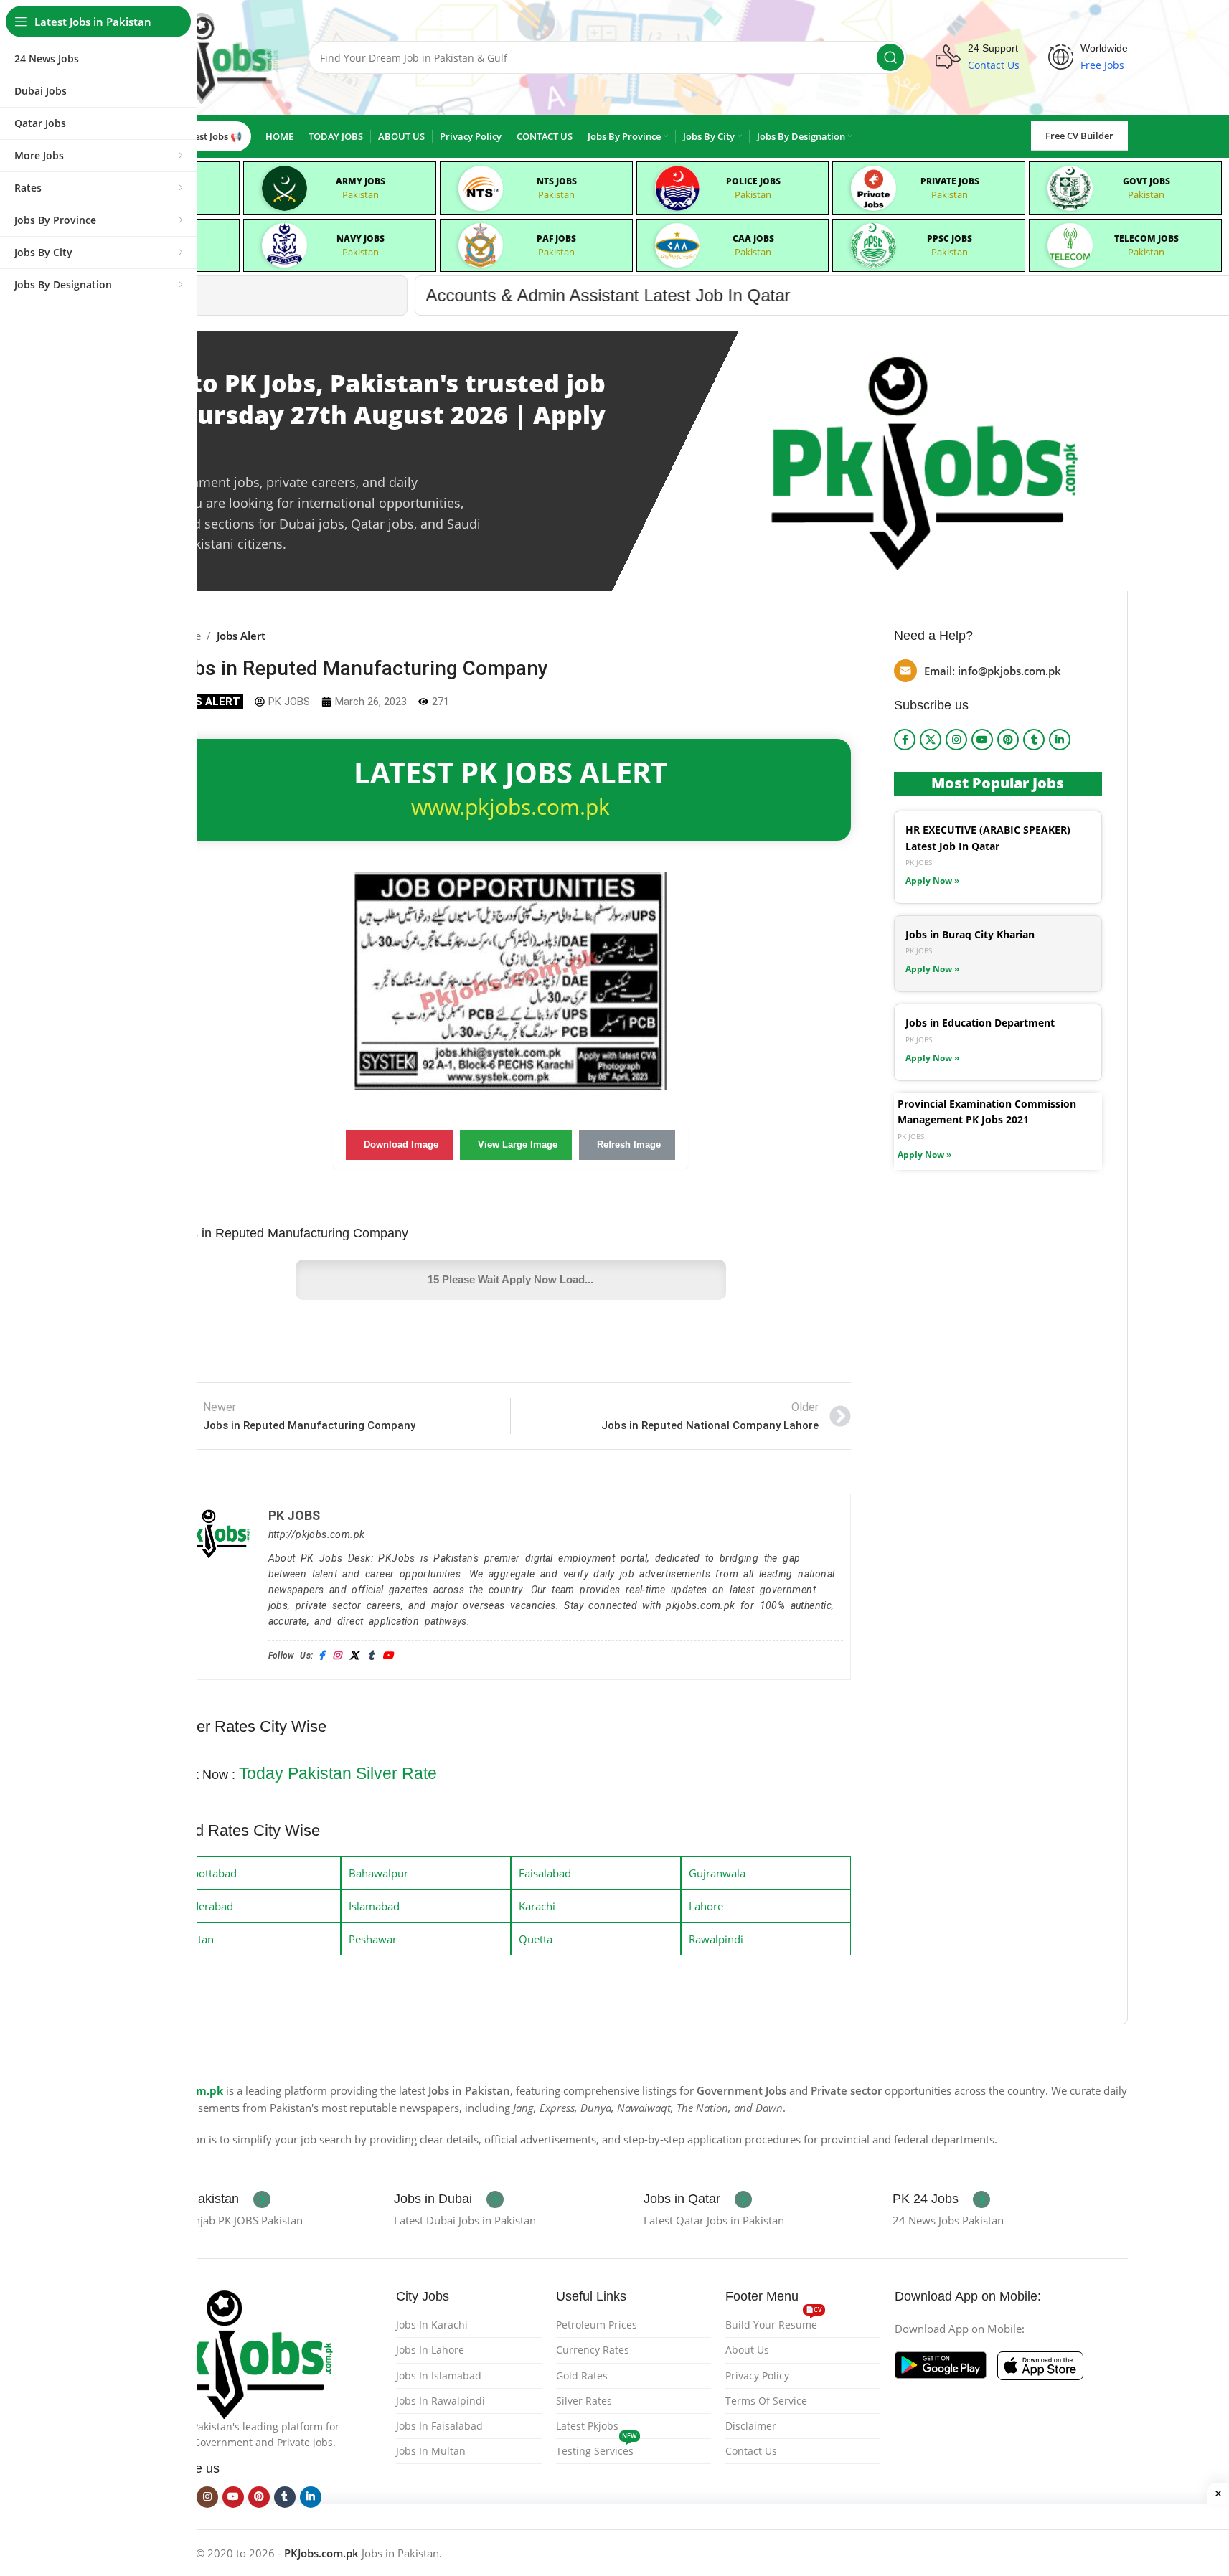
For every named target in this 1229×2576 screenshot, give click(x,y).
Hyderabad (206, 1906)
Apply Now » (932, 881)
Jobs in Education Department (980, 1023)
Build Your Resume (774, 2322)
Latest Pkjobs (587, 2426)
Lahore (706, 1906)
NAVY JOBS (361, 239)
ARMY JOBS (361, 181)
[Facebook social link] (905, 740)
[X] (354, 1656)
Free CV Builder (1079, 136)
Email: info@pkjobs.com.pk (993, 671)
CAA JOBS (753, 239)
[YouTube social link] (982, 740)
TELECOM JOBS (1146, 239)
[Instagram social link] (956, 740)
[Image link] (240, 2352)
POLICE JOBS (753, 181)
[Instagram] (337, 1656)
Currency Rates (593, 2350)
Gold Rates (582, 2376)
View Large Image (518, 1145)
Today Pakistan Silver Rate (338, 1773)
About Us (747, 2350)
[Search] (890, 57)
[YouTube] (388, 1656)
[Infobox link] (208, 2199)
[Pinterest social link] (1008, 740)
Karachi (537, 1906)
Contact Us (751, 2451)
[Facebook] (321, 1656)
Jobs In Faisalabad (439, 2426)
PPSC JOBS (950, 239)
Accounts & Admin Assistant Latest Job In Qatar (293, 295)
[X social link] (931, 740)
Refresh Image (629, 1145)
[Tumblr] (371, 1656)
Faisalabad (545, 1873)
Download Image (401, 1145)
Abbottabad (208, 1873)
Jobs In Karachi (432, 2325)
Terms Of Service (766, 2401)
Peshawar (373, 1939)
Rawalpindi (716, 1939)
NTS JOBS (557, 181)
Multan (196, 1939)
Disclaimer (751, 2426)
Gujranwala (717, 1873)
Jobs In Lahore (430, 2350)
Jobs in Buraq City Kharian (970, 934)
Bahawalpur (378, 1873)
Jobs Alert (241, 636)
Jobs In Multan (431, 2451)
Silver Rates (584, 2401)
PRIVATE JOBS (950, 181)
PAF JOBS (556, 239)
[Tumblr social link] (1034, 740)
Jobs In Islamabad (439, 2376)
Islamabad (374, 1906)
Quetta (536, 1939)
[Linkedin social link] (1060, 740)
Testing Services (597, 2448)
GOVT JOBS (1146, 181)
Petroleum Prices (597, 2325)
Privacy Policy (757, 2376)
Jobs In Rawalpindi (441, 2401)
